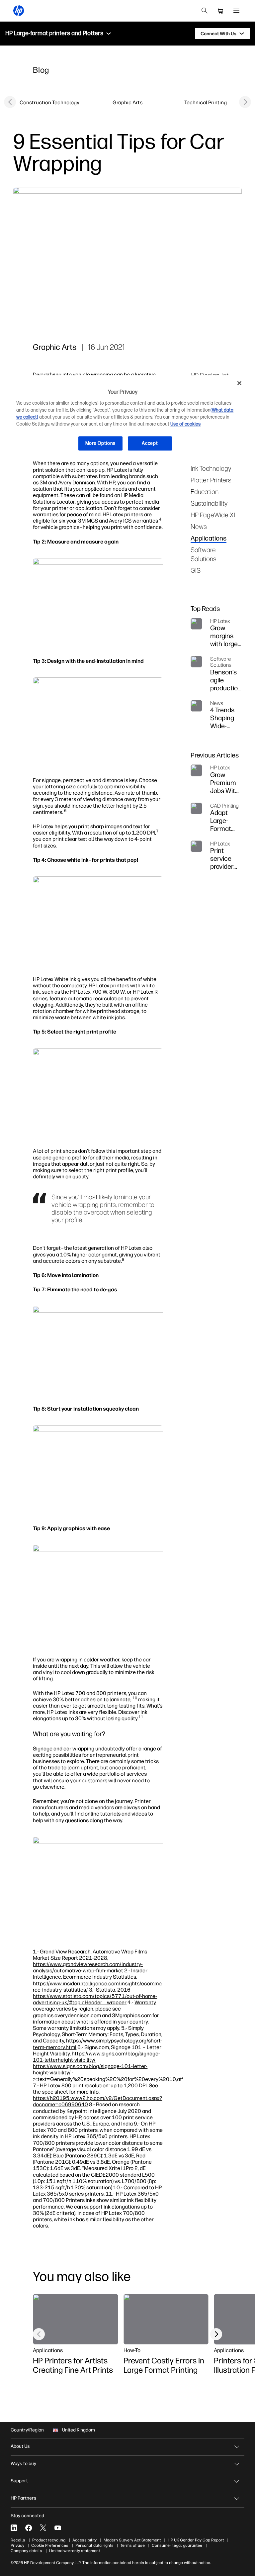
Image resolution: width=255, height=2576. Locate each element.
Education (205, 492)
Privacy (17, 2545)
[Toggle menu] (109, 34)
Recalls (18, 2540)
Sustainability (209, 503)
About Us (20, 2446)
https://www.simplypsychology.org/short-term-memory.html (97, 2044)
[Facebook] (29, 2528)
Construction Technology (49, 102)
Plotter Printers (211, 480)
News (199, 526)
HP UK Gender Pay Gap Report (196, 2540)
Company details (26, 2551)
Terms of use (133, 2545)
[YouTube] (58, 2528)
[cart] (220, 11)
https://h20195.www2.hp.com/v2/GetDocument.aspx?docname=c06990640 (97, 2101)
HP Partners (24, 2498)
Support (19, 2481)
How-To (132, 2350)
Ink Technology (211, 468)
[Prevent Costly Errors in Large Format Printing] (166, 2319)
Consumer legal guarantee (177, 2545)
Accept (150, 443)
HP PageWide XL (214, 515)
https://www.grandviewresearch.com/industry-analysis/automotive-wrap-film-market (88, 1967)
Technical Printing (206, 102)
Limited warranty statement (75, 2551)
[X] (43, 2528)
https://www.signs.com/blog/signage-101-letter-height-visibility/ (90, 2069)
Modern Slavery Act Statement (132, 2540)
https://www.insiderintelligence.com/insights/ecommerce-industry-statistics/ (97, 1986)
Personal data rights (94, 2545)
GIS (196, 570)
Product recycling (49, 2540)
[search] (205, 11)
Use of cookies (185, 424)
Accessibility (85, 2540)
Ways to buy (23, 2464)
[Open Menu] (236, 11)
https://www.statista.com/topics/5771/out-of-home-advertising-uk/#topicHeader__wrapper (95, 1999)
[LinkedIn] (14, 2528)
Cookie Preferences (50, 2545)
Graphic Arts (127, 102)
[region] (127, 418)
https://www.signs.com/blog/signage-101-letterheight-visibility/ (96, 2057)
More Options (100, 443)
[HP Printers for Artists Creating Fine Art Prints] (75, 2319)
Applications (209, 538)
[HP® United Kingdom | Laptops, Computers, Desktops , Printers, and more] (19, 11)
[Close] (239, 383)
